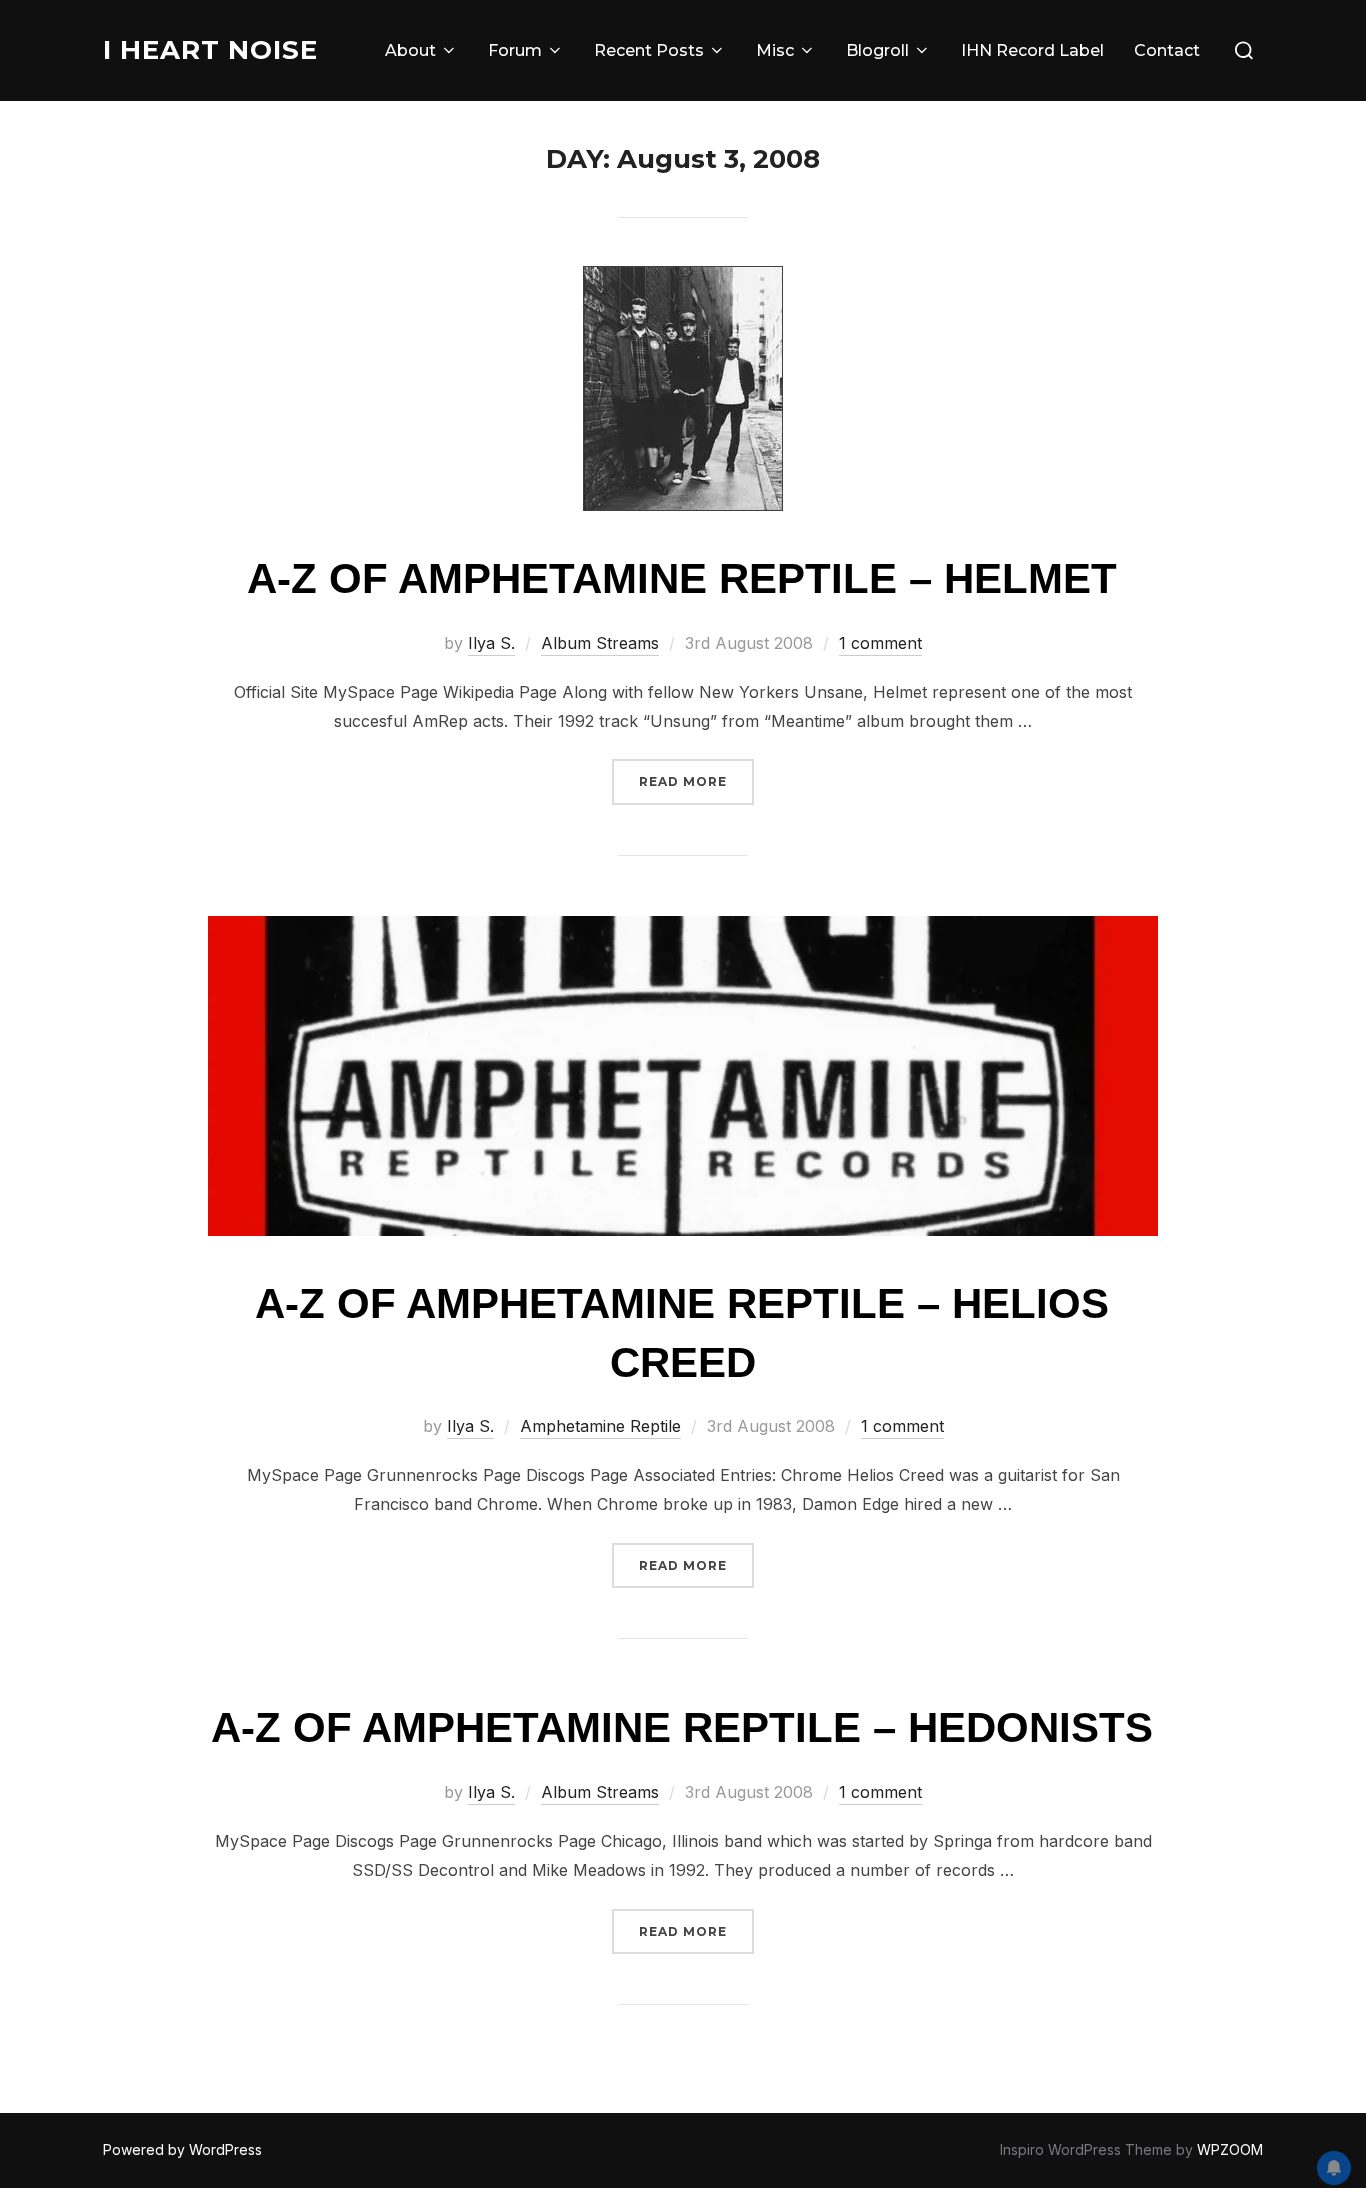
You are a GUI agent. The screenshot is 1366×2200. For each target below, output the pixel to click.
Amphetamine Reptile (600, 1426)
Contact (1167, 50)
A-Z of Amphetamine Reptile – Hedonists (682, 1727)
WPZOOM (1230, 2149)
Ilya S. (491, 643)
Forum (515, 50)
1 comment (880, 643)
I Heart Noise (210, 50)
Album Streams (600, 643)
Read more (696, 781)
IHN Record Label (1032, 50)
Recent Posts (649, 50)
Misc (775, 50)
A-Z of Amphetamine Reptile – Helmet (682, 578)
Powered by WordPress (182, 2149)
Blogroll (877, 50)
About (410, 50)
